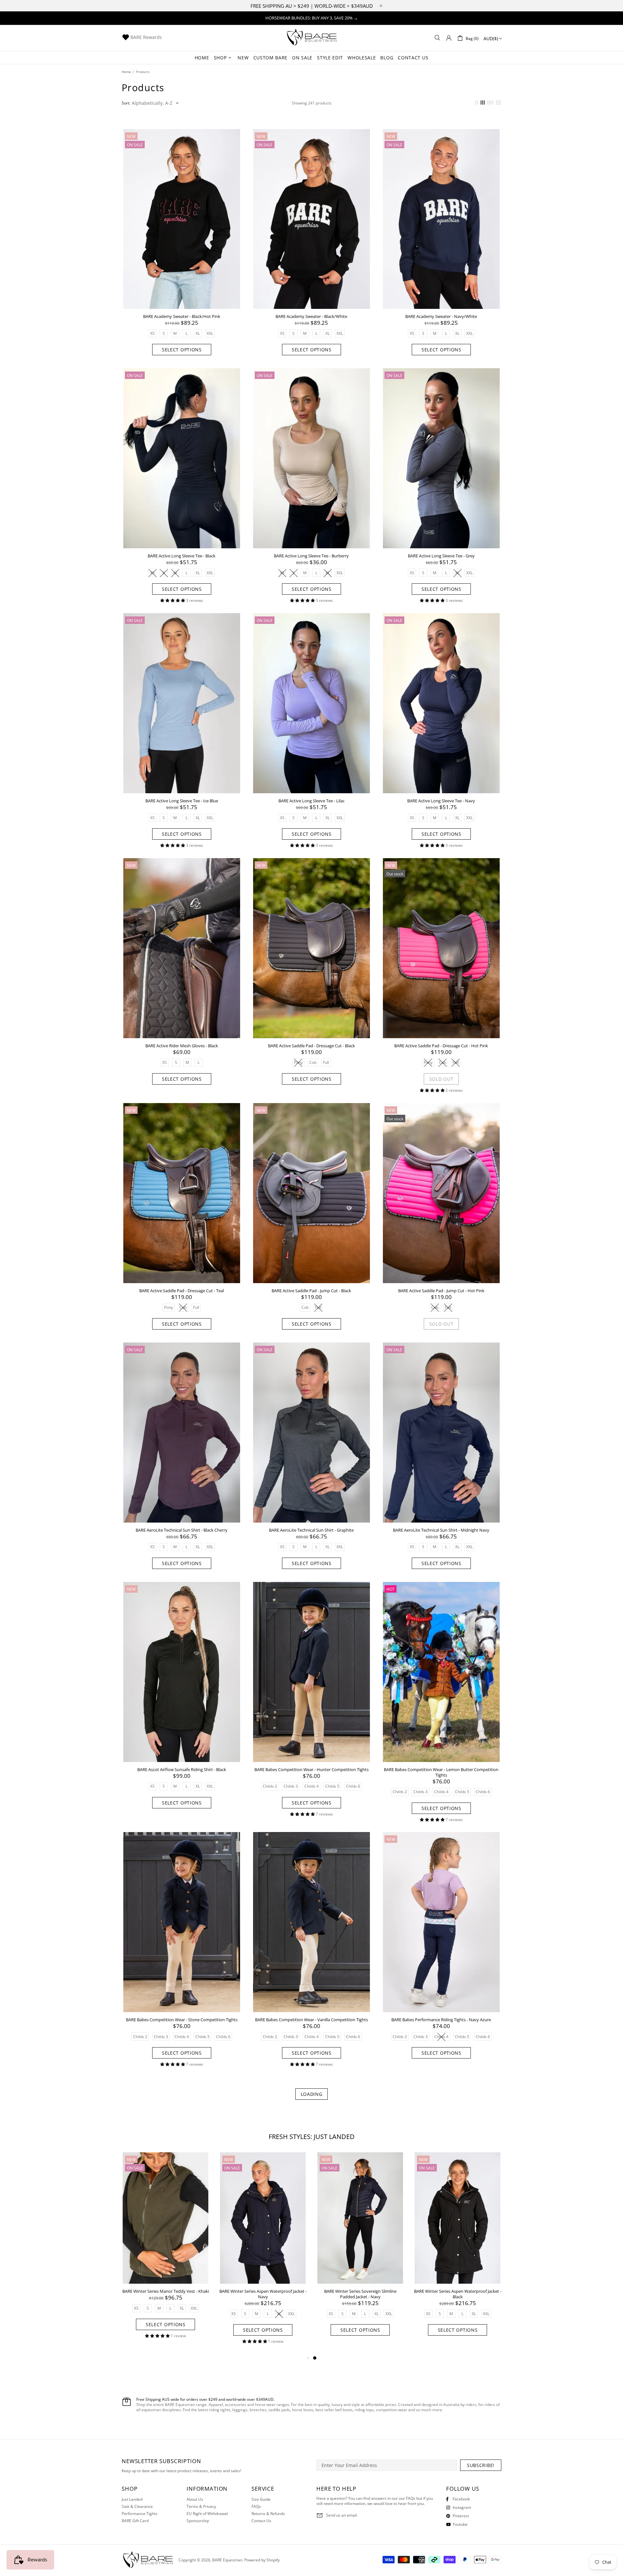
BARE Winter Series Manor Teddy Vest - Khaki (360, 2291)
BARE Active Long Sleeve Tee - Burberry (311, 556)
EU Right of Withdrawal (207, 2514)
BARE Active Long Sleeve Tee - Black (182, 556)
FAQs (256, 2507)
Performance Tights (140, 2514)
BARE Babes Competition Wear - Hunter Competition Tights (311, 1770)
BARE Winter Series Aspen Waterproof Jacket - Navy (458, 2294)
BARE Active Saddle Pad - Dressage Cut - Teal (182, 1291)
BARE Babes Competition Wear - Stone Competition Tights (182, 2020)
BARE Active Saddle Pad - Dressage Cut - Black (311, 1046)
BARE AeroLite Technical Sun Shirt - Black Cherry (182, 1530)
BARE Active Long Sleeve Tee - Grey (441, 556)
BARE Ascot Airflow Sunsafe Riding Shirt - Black (182, 1770)
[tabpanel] (165, 2250)
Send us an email (342, 2515)
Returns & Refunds (268, 2514)
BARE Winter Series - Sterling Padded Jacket (165, 2291)
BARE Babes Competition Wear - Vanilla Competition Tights (311, 2020)
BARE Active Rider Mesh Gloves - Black (182, 1046)
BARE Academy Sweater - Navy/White (441, 316)
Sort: (126, 103)
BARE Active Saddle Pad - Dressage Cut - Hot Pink (441, 1046)
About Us (195, 2499)
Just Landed (132, 2499)
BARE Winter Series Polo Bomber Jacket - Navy (263, 2294)
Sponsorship (198, 2521)
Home (126, 72)
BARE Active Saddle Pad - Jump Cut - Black (311, 1291)
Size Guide (261, 2499)
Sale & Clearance (137, 2507)
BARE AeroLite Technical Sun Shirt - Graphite (311, 1530)
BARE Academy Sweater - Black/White (311, 316)
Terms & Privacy (201, 2507)
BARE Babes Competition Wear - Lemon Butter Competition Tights (441, 1772)
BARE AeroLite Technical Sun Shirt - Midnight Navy (441, 1530)
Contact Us (261, 2521)
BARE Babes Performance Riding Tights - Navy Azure (441, 2020)
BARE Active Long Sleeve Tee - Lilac (311, 801)
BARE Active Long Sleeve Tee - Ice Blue (182, 801)
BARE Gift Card (135, 2521)
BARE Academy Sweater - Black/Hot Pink (182, 316)
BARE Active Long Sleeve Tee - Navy (441, 801)
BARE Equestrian (311, 38)
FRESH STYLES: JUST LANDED (312, 2137)
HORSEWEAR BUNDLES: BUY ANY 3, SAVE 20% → (312, 18)
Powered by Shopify (262, 2560)
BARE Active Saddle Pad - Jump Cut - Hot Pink (441, 1291)
